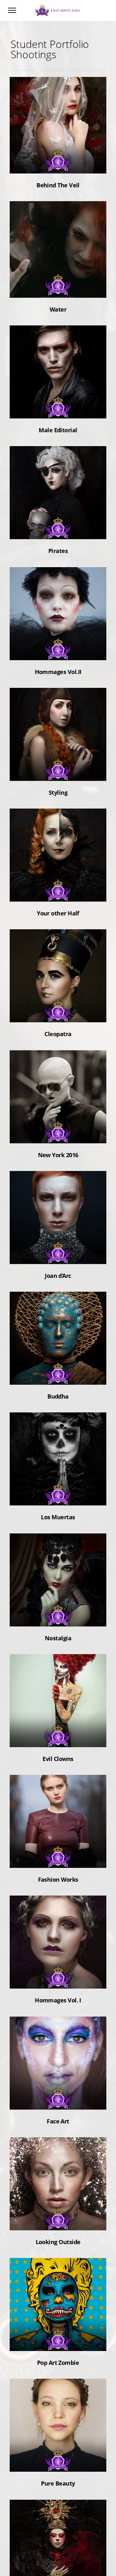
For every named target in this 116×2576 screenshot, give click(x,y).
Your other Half (58, 893)
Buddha (58, 1376)
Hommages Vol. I (58, 1980)
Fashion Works (58, 1859)
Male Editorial (58, 409)
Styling (58, 772)
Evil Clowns (58, 1738)
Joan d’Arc (58, 1255)
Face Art (58, 2101)
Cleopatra (58, 1013)
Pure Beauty (58, 2463)
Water (58, 289)
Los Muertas (58, 1496)
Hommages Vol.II (58, 651)
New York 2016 (58, 1134)
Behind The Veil (58, 164)
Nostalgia (58, 1617)
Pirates (58, 530)
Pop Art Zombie (58, 2342)
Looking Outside (58, 2221)
